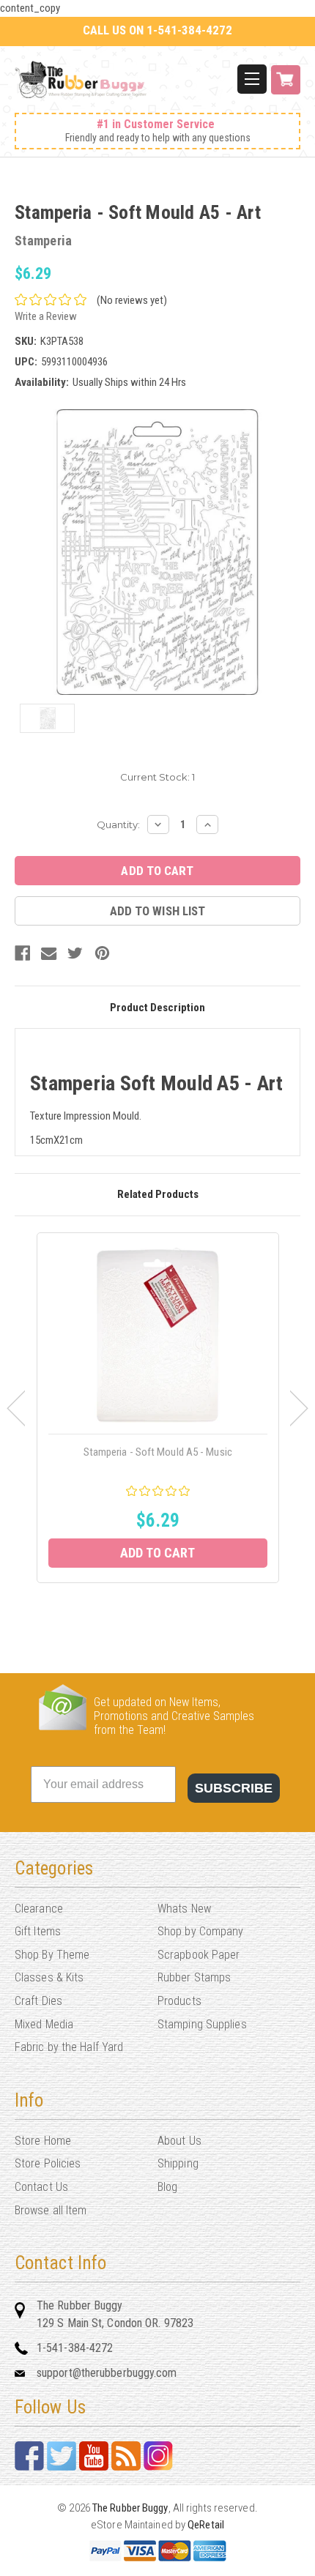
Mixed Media (44, 2024)
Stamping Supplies (202, 2024)
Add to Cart (157, 1553)
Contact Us (41, 2187)
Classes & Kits (49, 1977)
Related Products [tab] (158, 1194)
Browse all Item (51, 2210)
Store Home (43, 2141)
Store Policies (48, 2163)
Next (299, 1408)
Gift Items (38, 1931)
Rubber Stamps (194, 1977)
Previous (16, 1408)
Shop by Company (201, 1931)
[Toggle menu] (252, 79)
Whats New (184, 1909)
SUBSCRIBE (234, 1788)
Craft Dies (38, 2001)
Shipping (178, 2163)
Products (179, 2001)
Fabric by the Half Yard (69, 2047)
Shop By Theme (52, 1955)
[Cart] (286, 88)
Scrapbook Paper (199, 1955)
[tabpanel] (158, 1408)
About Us (179, 2141)
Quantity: (118, 824)
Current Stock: (157, 777)
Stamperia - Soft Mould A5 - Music (158, 1452)
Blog (167, 2187)
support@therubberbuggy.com (107, 2373)
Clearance (39, 1909)
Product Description (157, 1008)
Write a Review (46, 316)
